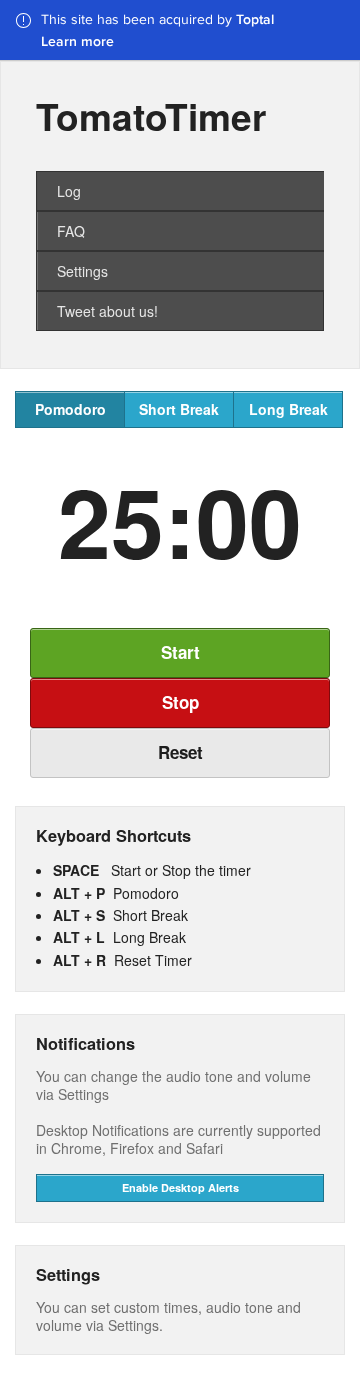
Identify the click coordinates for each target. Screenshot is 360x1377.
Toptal (255, 19)
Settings (82, 271)
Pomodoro (70, 409)
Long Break (288, 409)
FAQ (71, 231)
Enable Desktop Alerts (180, 1187)
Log (69, 191)
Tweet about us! (107, 311)
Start (180, 652)
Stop (180, 702)
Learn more (77, 41)
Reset (180, 752)
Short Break (179, 409)
